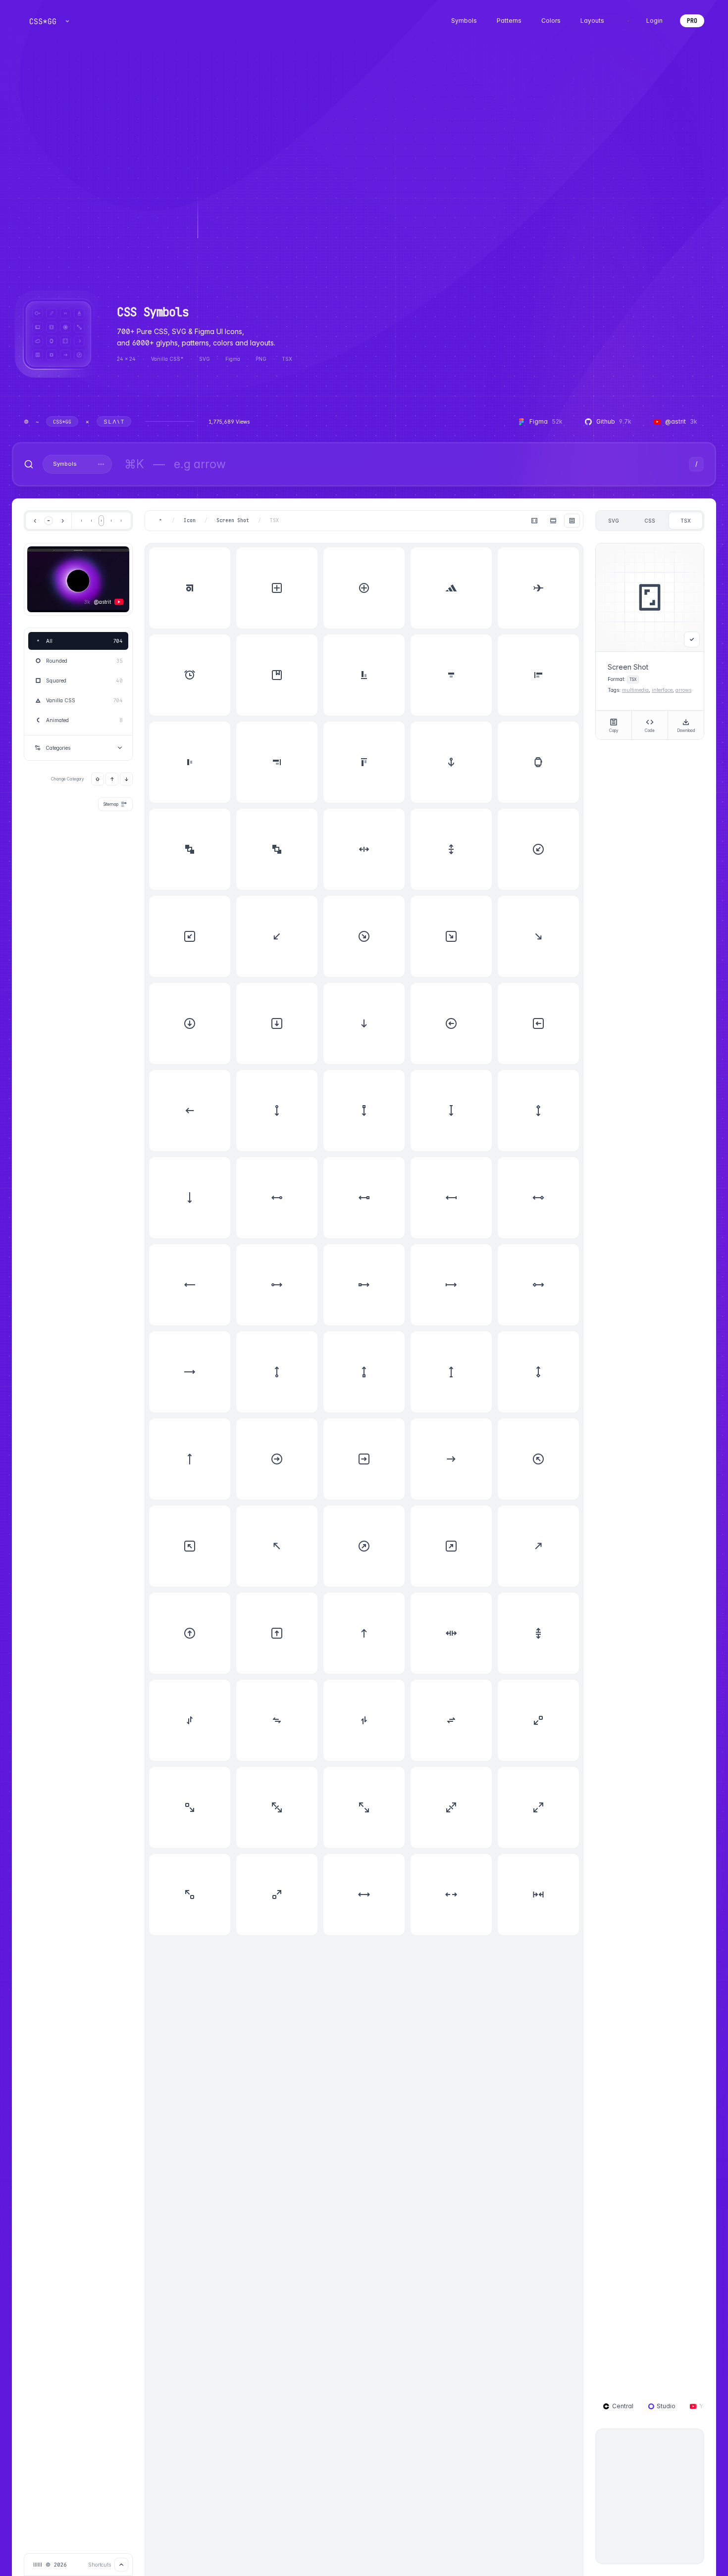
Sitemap (111, 804)
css (650, 521)
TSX (274, 521)
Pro (692, 21)
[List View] (553, 521)
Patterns (509, 21)
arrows (683, 690)
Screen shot (233, 521)
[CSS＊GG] (43, 21)
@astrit (681, 421)
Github (614, 421)
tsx (686, 521)
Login (654, 21)
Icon (190, 521)
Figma (546, 421)
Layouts (592, 21)
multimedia (635, 690)
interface (662, 690)
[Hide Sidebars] (534, 521)
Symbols (464, 21)
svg (614, 521)
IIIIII (38, 2565)
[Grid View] (572, 521)
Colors (551, 21)
